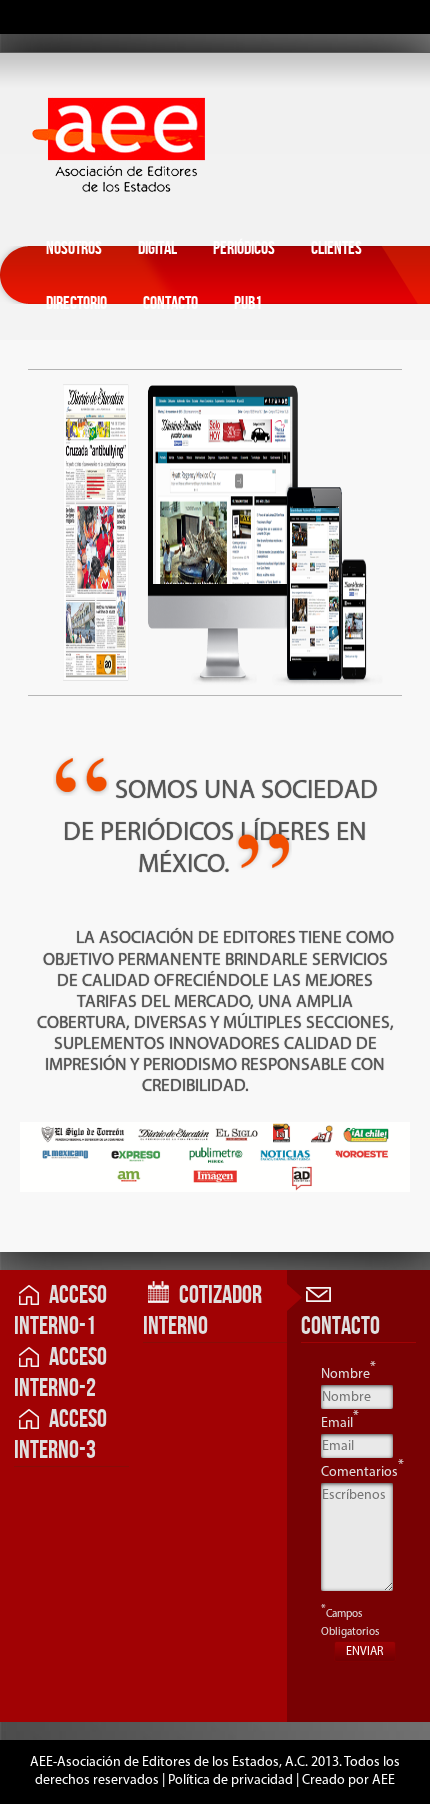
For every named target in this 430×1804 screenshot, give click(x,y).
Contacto (170, 303)
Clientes (336, 248)
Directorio (76, 303)
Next (273, 897)
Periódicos (244, 248)
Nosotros (74, 248)
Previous (19, 897)
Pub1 (248, 303)
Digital (157, 248)
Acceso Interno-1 (60, 1311)
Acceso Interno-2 (60, 1373)
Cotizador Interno (202, 1311)
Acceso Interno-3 (60, 1435)
